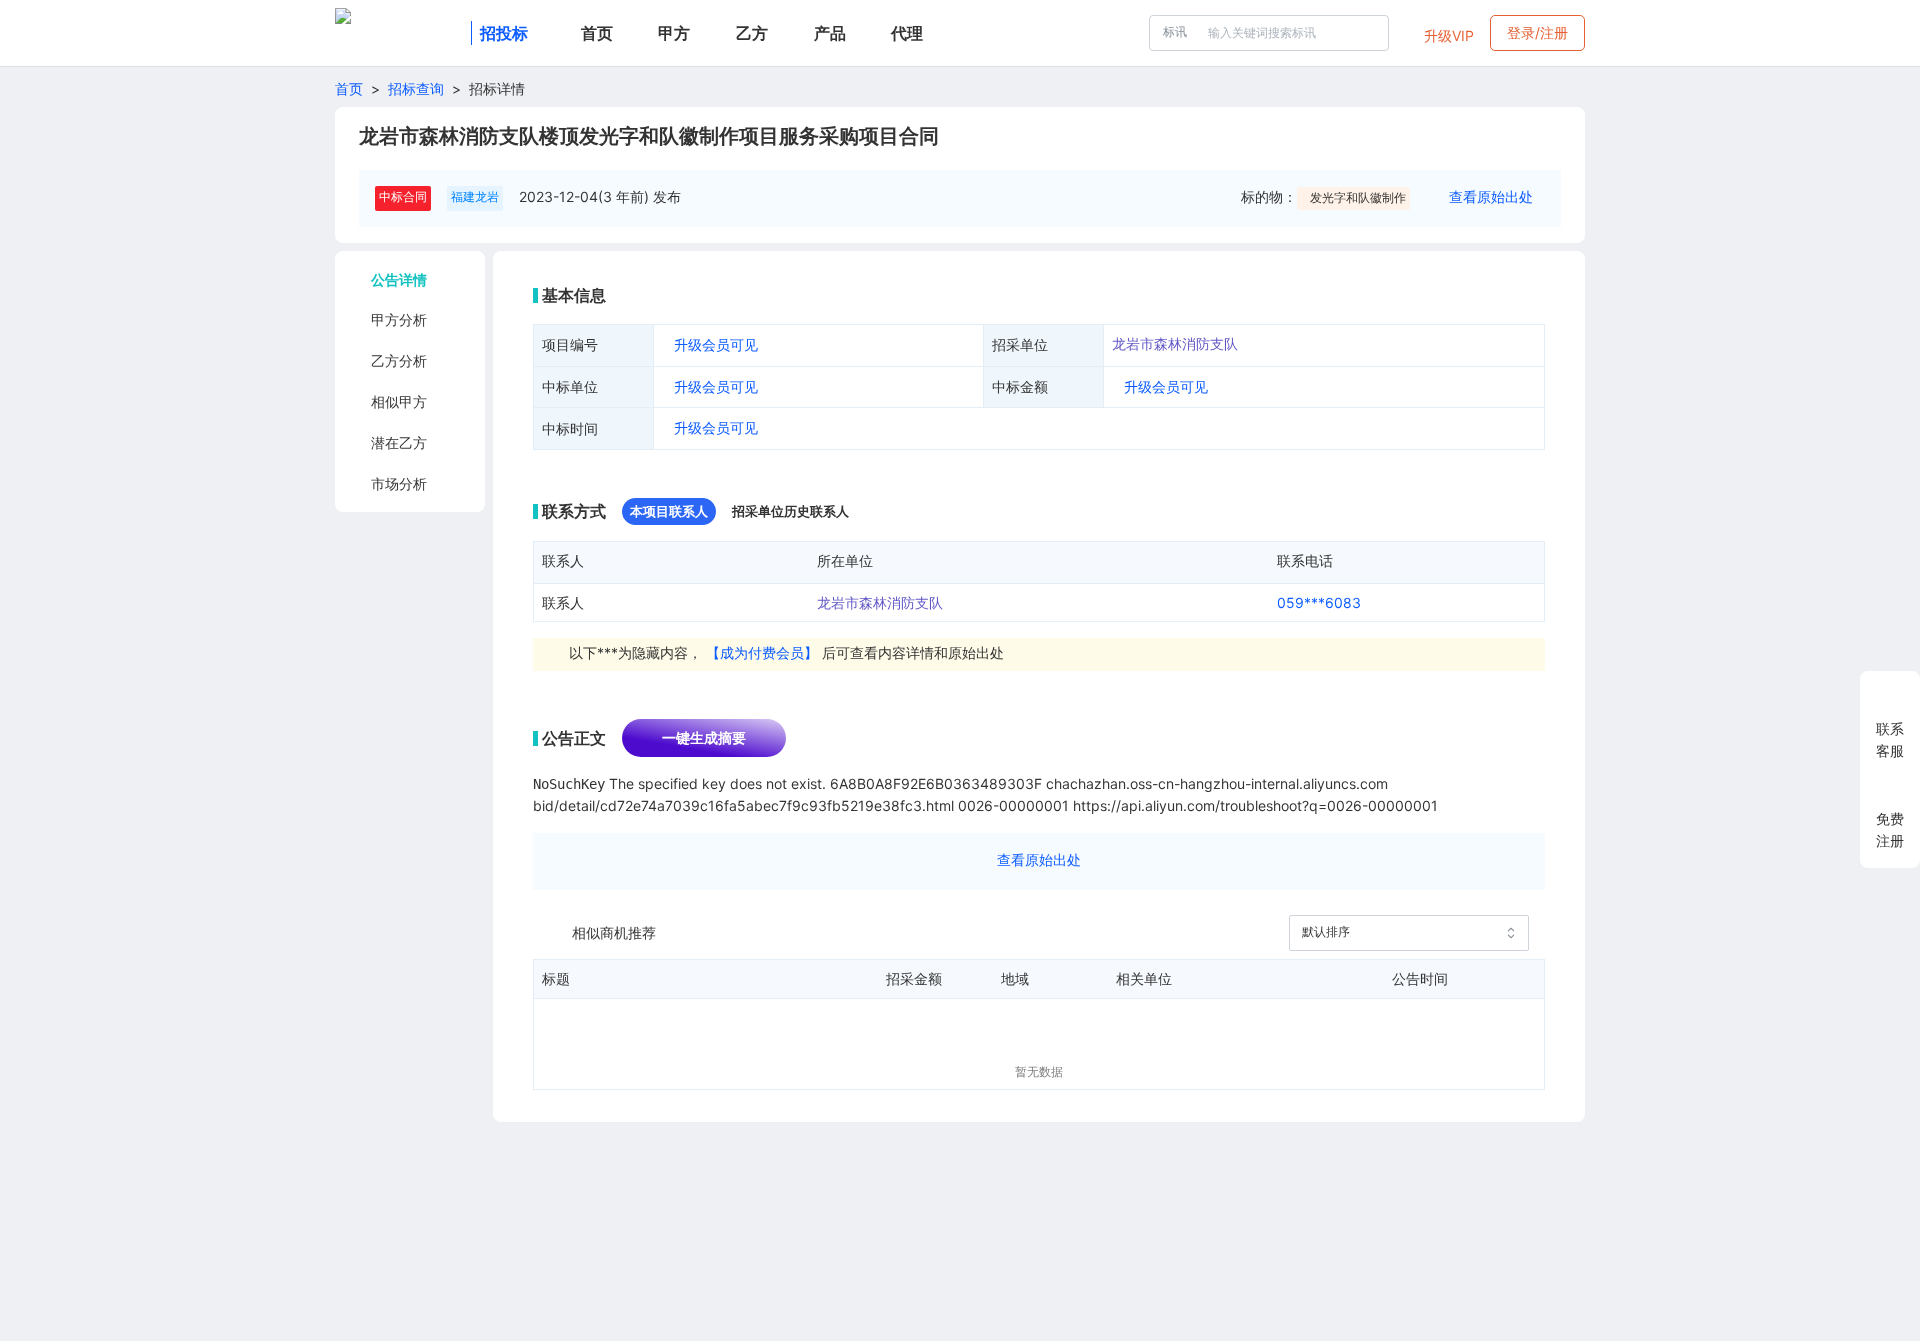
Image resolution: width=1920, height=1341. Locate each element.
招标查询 (416, 88)
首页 (349, 88)
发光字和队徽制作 (1358, 197)
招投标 (504, 33)
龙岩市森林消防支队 (1175, 343)
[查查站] (399, 33)
